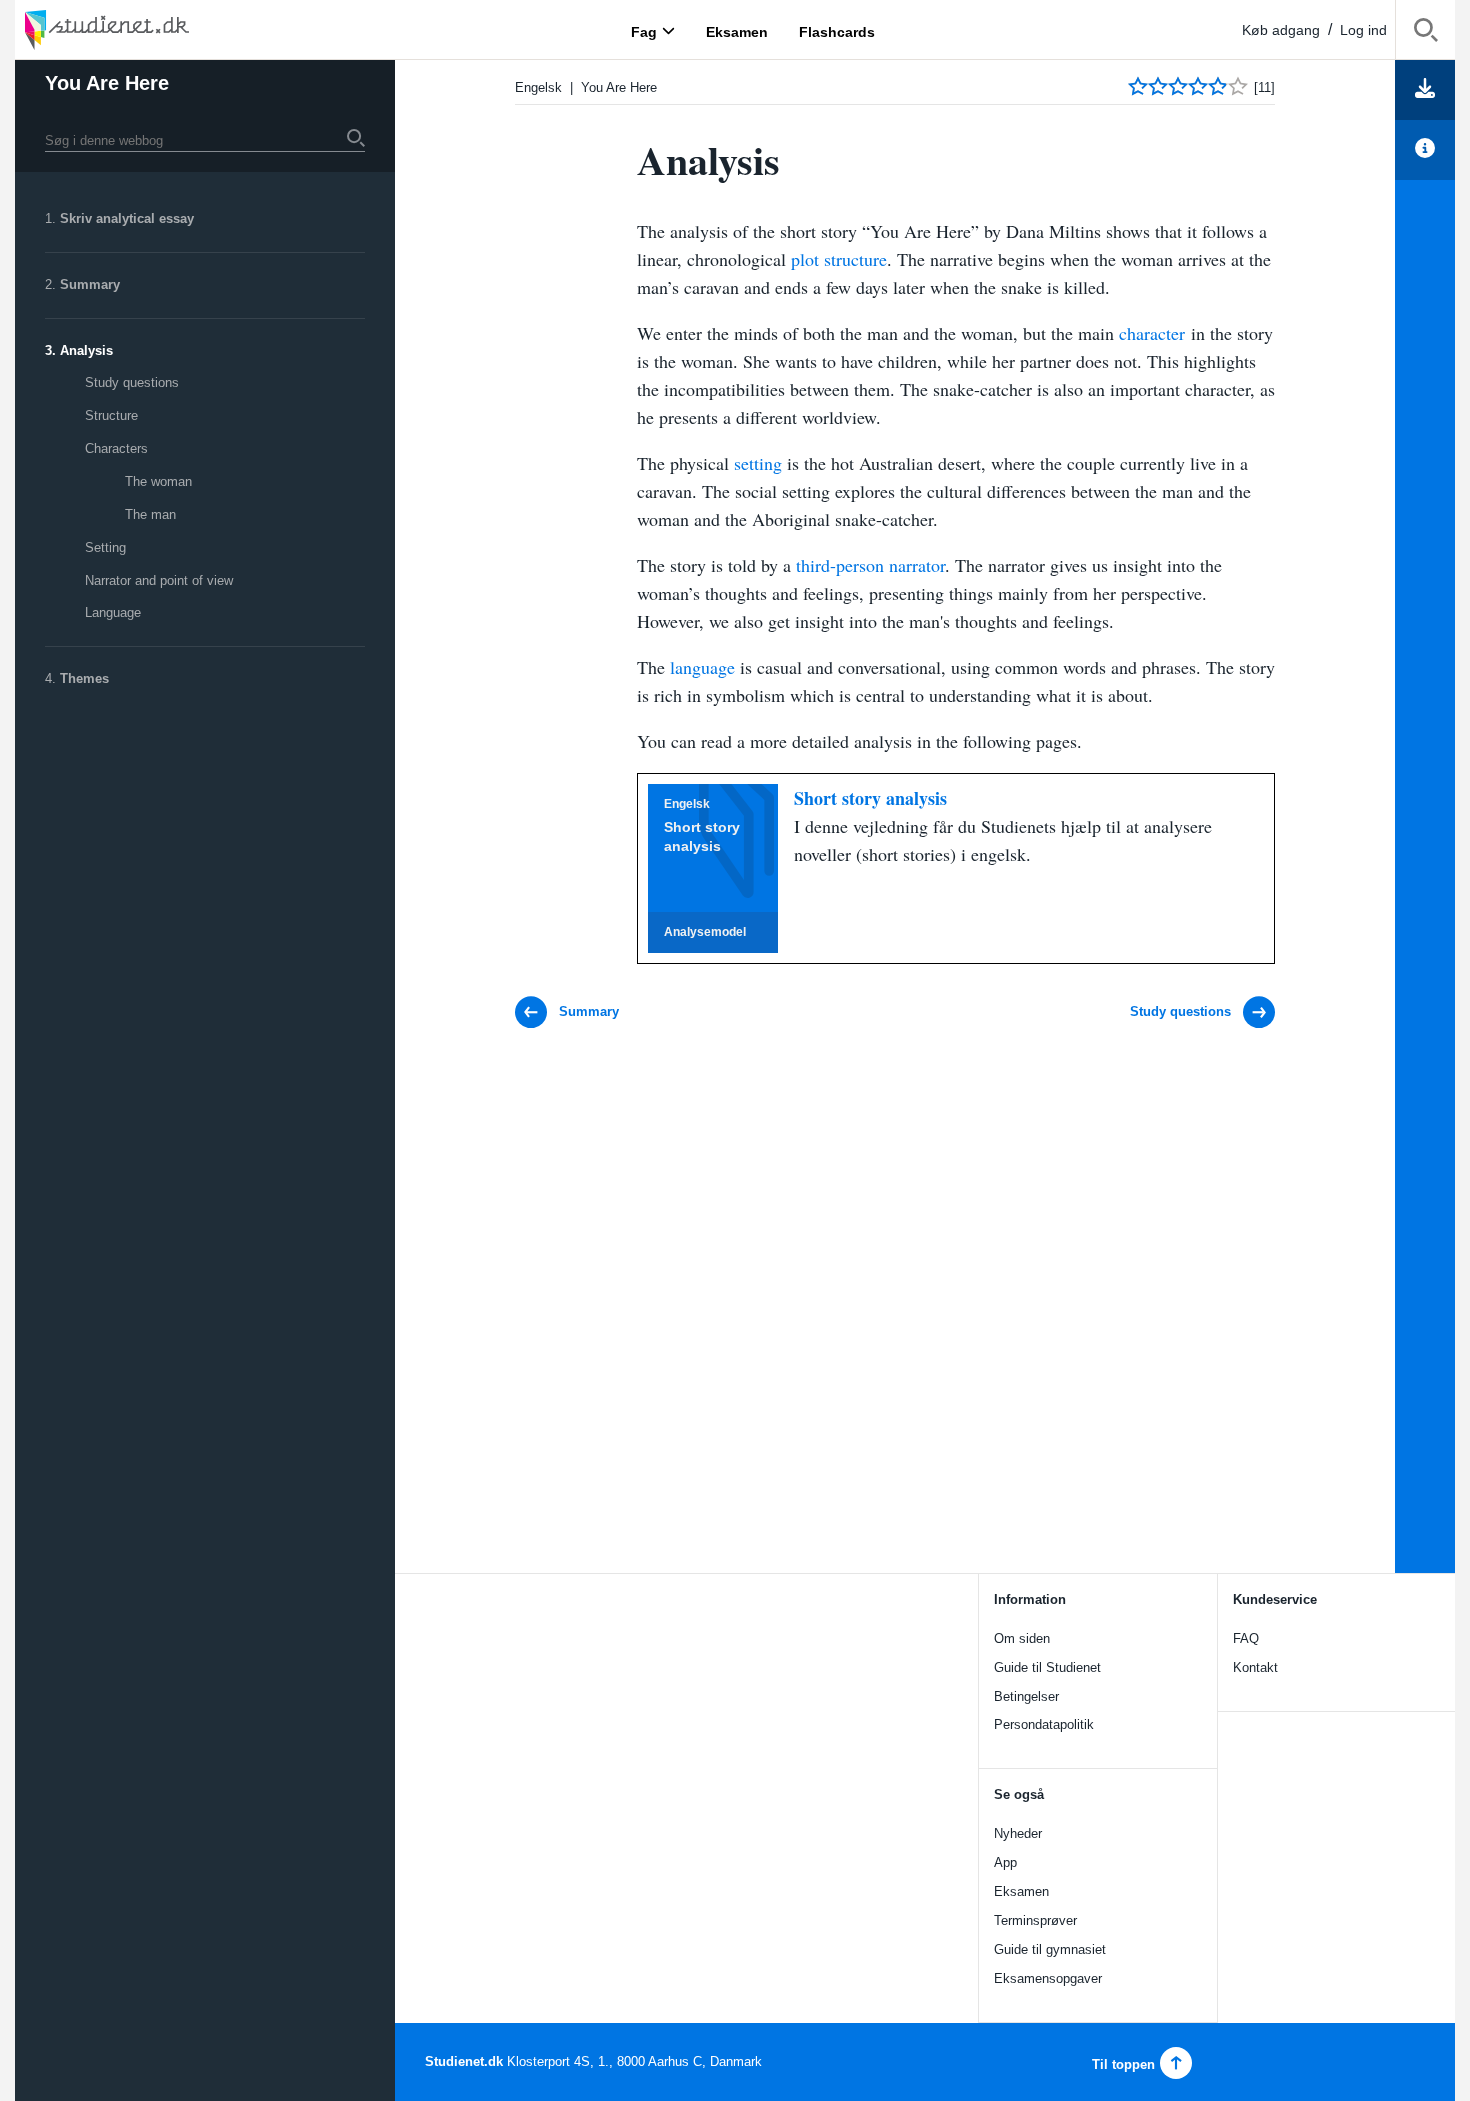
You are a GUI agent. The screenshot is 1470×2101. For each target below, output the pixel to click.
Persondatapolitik (1044, 1724)
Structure (111, 415)
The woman (158, 481)
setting (760, 463)
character (1155, 333)
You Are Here (107, 83)
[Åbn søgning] (1425, 33)
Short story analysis (870, 798)
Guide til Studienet (1047, 1667)
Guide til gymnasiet (1050, 1949)
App (1005, 1862)
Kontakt (1255, 1667)
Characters (116, 448)
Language (113, 612)
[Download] (1425, 90)
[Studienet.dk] (155, 29)
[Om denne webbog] (1425, 150)
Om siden (1022, 1638)
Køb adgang (1281, 30)
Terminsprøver (1035, 1920)
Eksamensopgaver (1048, 1978)
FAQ (1246, 1638)
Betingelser (1026, 1696)
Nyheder (1018, 1833)
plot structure (839, 259)
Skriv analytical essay (127, 218)
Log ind (1363, 30)
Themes (84, 678)
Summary (90, 284)
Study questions (132, 382)
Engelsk (538, 87)
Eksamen (1021, 1891)
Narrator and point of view (159, 580)
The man (150, 514)
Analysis (86, 350)
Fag (644, 31)
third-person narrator (870, 565)
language (702, 667)
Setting (105, 547)
